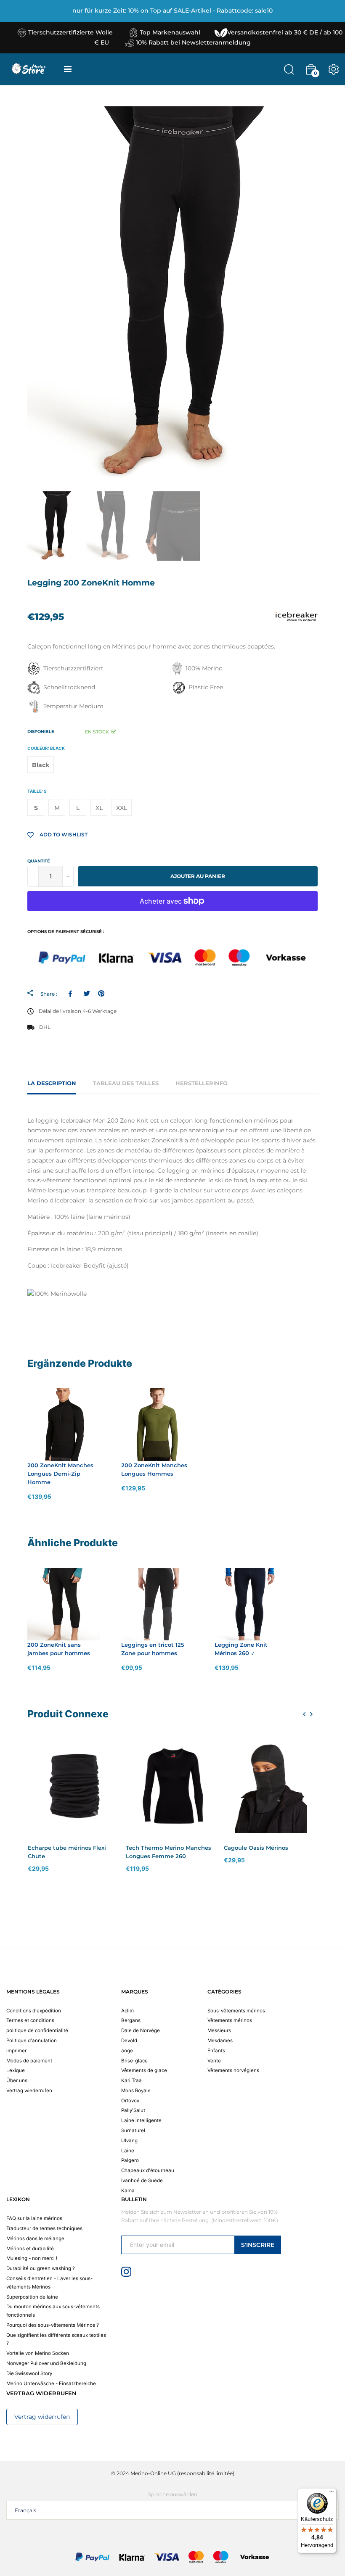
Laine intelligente (141, 2120)
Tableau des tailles (126, 1083)
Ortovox (130, 2101)
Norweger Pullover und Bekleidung (46, 2363)
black (41, 765)
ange (127, 2051)
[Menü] (332, 2493)
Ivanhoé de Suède (142, 2181)
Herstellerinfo (202, 1083)
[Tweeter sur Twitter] (86, 994)
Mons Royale (136, 2091)
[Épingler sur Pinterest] (101, 994)
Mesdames (220, 2041)
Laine (128, 2151)
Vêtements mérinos (230, 2020)
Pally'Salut (133, 2110)
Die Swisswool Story (29, 2373)
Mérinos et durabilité (30, 2249)
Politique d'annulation (32, 2041)
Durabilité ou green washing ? (41, 2268)
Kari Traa (131, 2080)
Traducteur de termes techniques (44, 2228)
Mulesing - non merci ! (32, 2258)
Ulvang (129, 2141)
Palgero (130, 2160)
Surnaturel (133, 2130)
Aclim (127, 2011)
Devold (129, 2041)
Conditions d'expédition (34, 2011)
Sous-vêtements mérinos (236, 2011)
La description (52, 1083)
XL (99, 808)
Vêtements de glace (144, 2070)
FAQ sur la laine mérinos (34, 2218)
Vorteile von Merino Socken (38, 2353)
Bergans (131, 2020)
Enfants (216, 2051)
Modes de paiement (29, 2061)
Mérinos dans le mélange (35, 2239)
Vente (214, 2061)
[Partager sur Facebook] (72, 994)
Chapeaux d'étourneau (148, 2170)
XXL (122, 808)
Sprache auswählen (173, 2494)
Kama (128, 2191)
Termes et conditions (30, 2020)
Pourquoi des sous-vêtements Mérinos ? (53, 2325)
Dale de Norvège (141, 2030)
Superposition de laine (32, 2297)
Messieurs (219, 2030)
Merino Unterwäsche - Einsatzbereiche (51, 2384)
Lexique (16, 2070)
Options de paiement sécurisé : (66, 932)
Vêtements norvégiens (233, 2070)
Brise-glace (134, 2061)
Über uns (17, 2080)
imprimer (16, 2051)
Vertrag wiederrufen (29, 2091)
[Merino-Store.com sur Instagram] (126, 2271)
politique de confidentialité (37, 2030)
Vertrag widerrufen (42, 2417)
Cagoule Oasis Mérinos (256, 1848)
